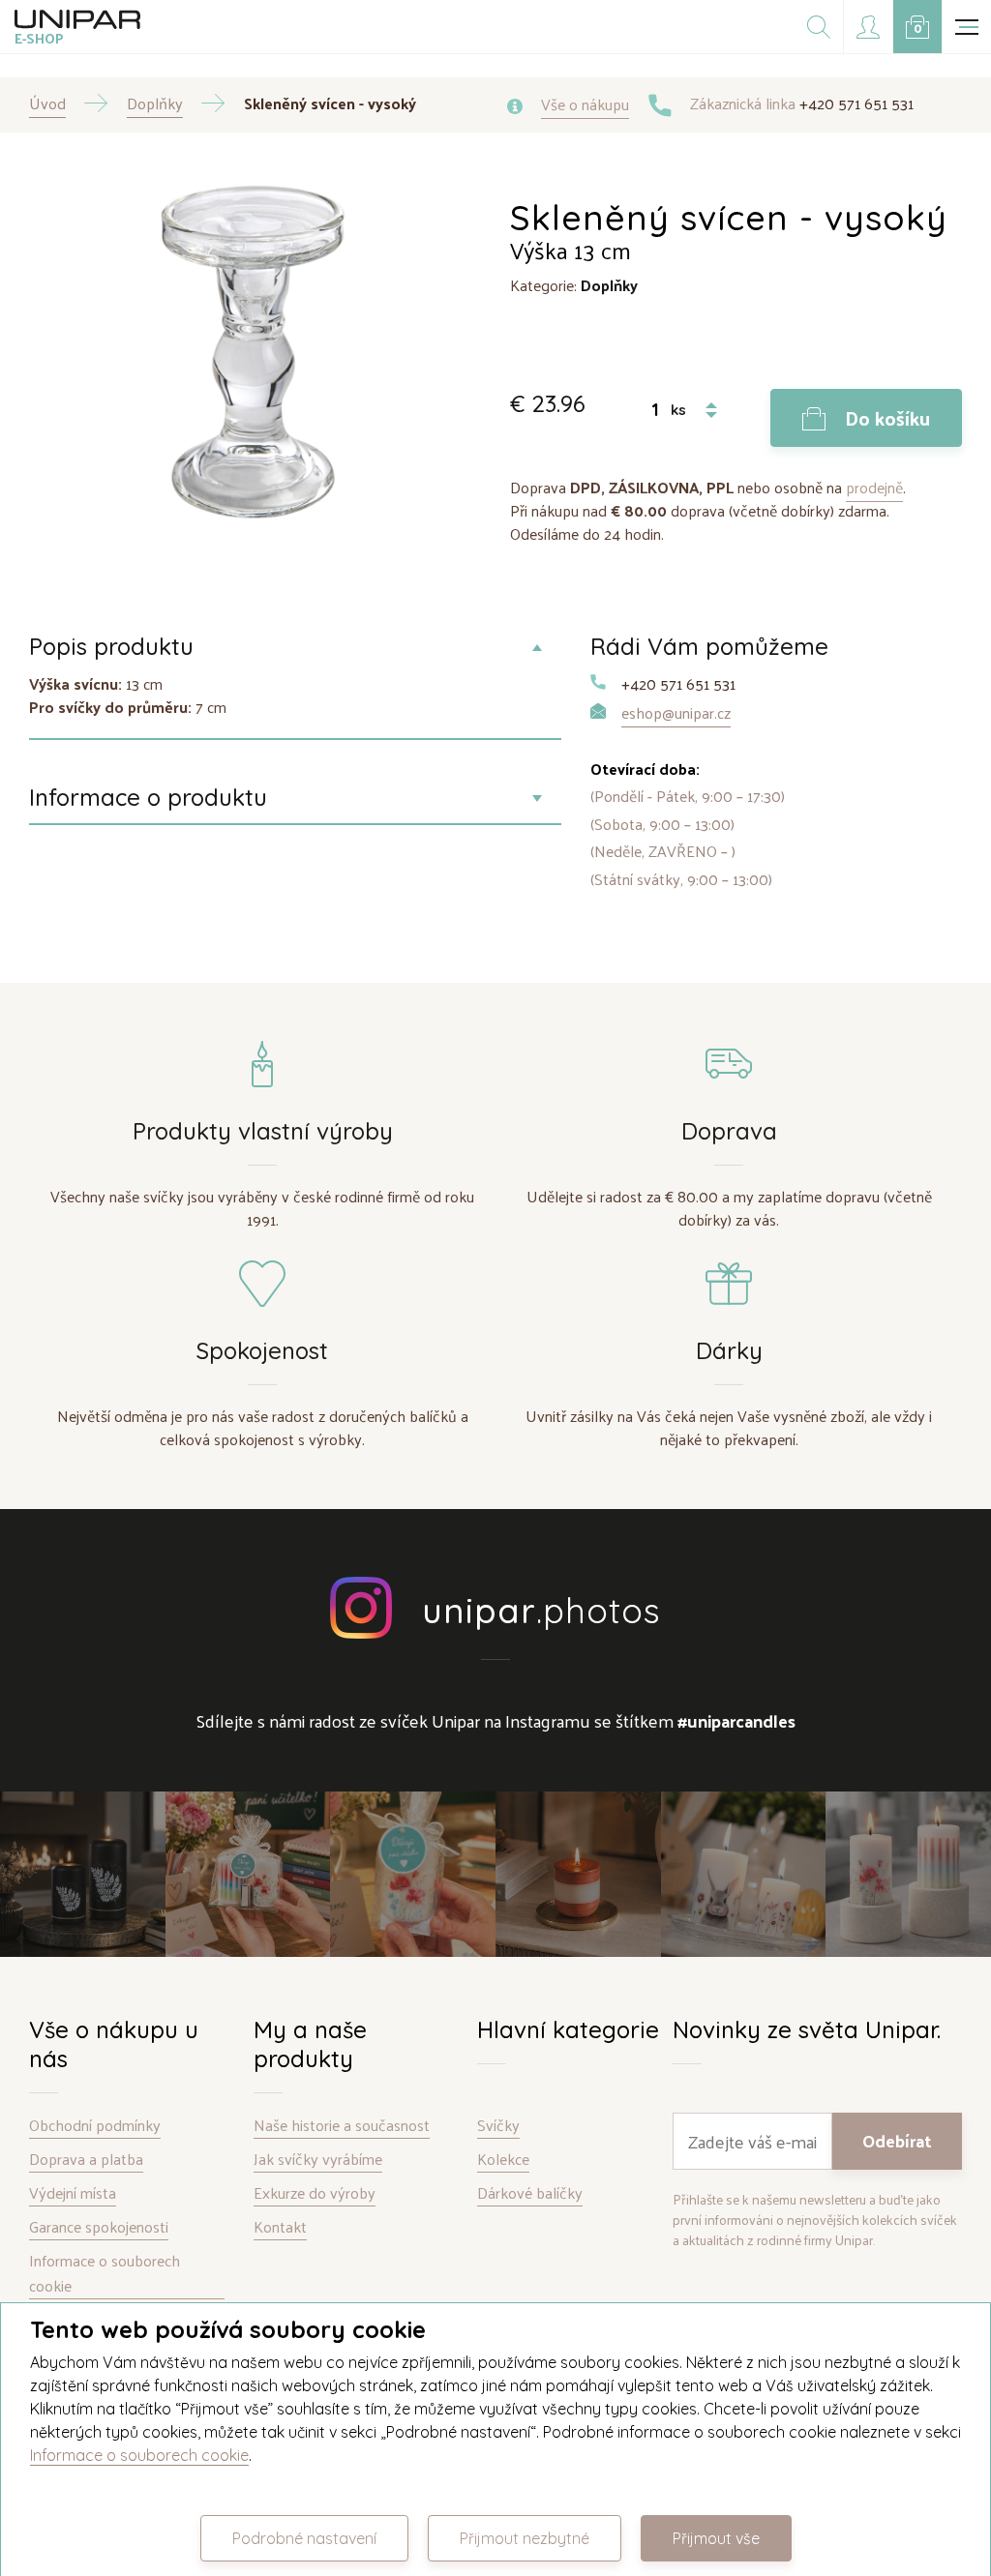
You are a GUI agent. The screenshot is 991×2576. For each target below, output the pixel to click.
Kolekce (503, 2160)
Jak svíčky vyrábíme (318, 2160)
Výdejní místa (73, 2193)
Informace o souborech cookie (105, 2274)
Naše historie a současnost (342, 2126)
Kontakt (280, 2227)
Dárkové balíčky (530, 2193)
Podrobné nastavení (304, 2538)
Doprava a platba (86, 2160)
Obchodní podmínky (95, 2126)
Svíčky (498, 2126)
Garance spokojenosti (99, 2227)
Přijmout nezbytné (525, 2538)
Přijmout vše (716, 2538)
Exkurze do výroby (315, 2193)
